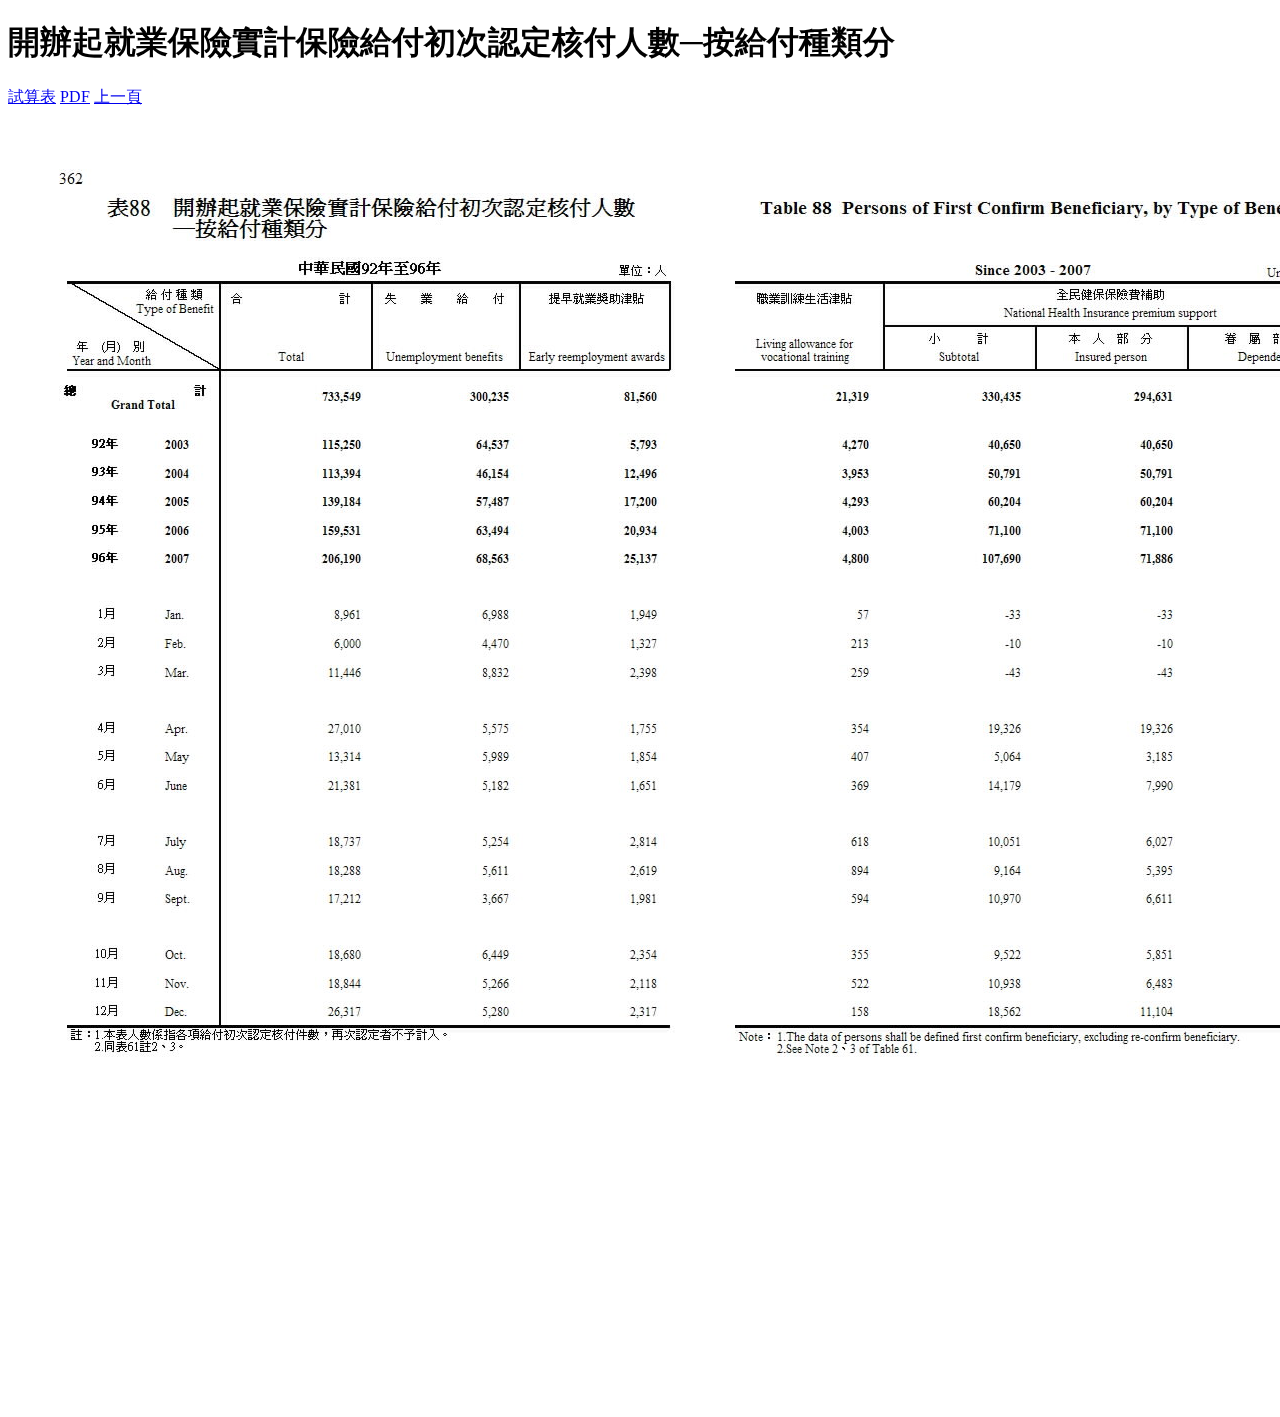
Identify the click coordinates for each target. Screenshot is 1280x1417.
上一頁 (118, 96)
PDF (75, 96)
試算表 (32, 96)
